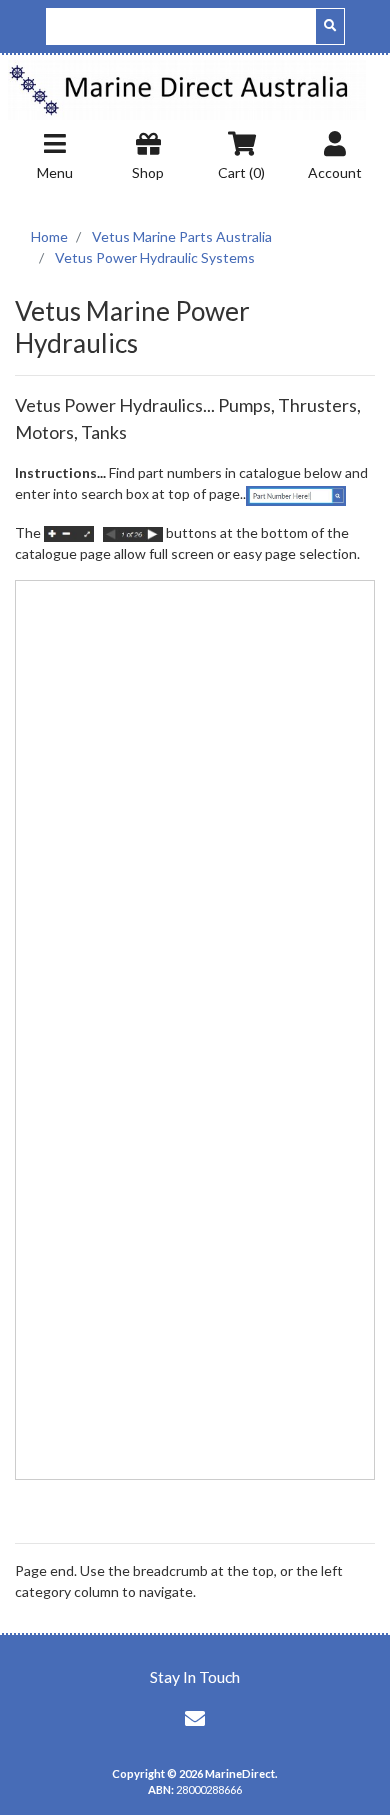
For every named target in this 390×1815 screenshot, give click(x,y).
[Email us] (195, 1718)
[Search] (330, 26)
